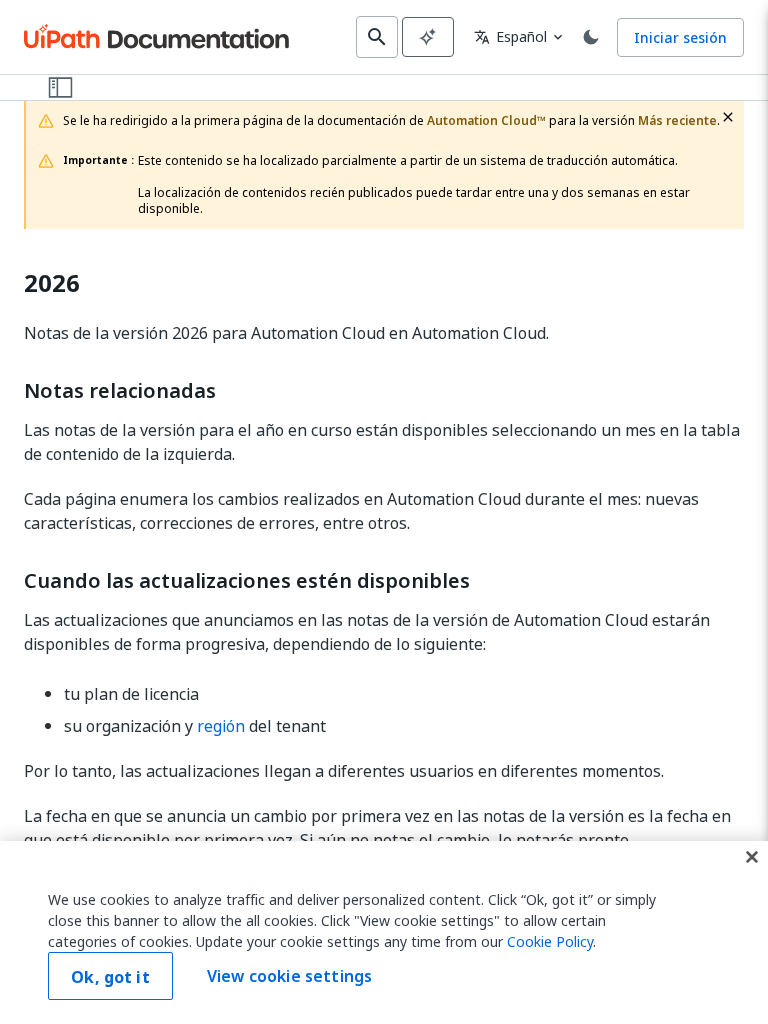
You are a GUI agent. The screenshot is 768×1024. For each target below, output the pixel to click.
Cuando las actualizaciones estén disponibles (247, 581)
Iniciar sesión (680, 37)
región (221, 726)
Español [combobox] (510, 36)
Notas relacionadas (120, 391)
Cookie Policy (550, 941)
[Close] (752, 857)
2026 (52, 283)
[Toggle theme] (591, 37)
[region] (384, 932)
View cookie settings (289, 976)
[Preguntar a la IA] (428, 37)
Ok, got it (110, 977)
